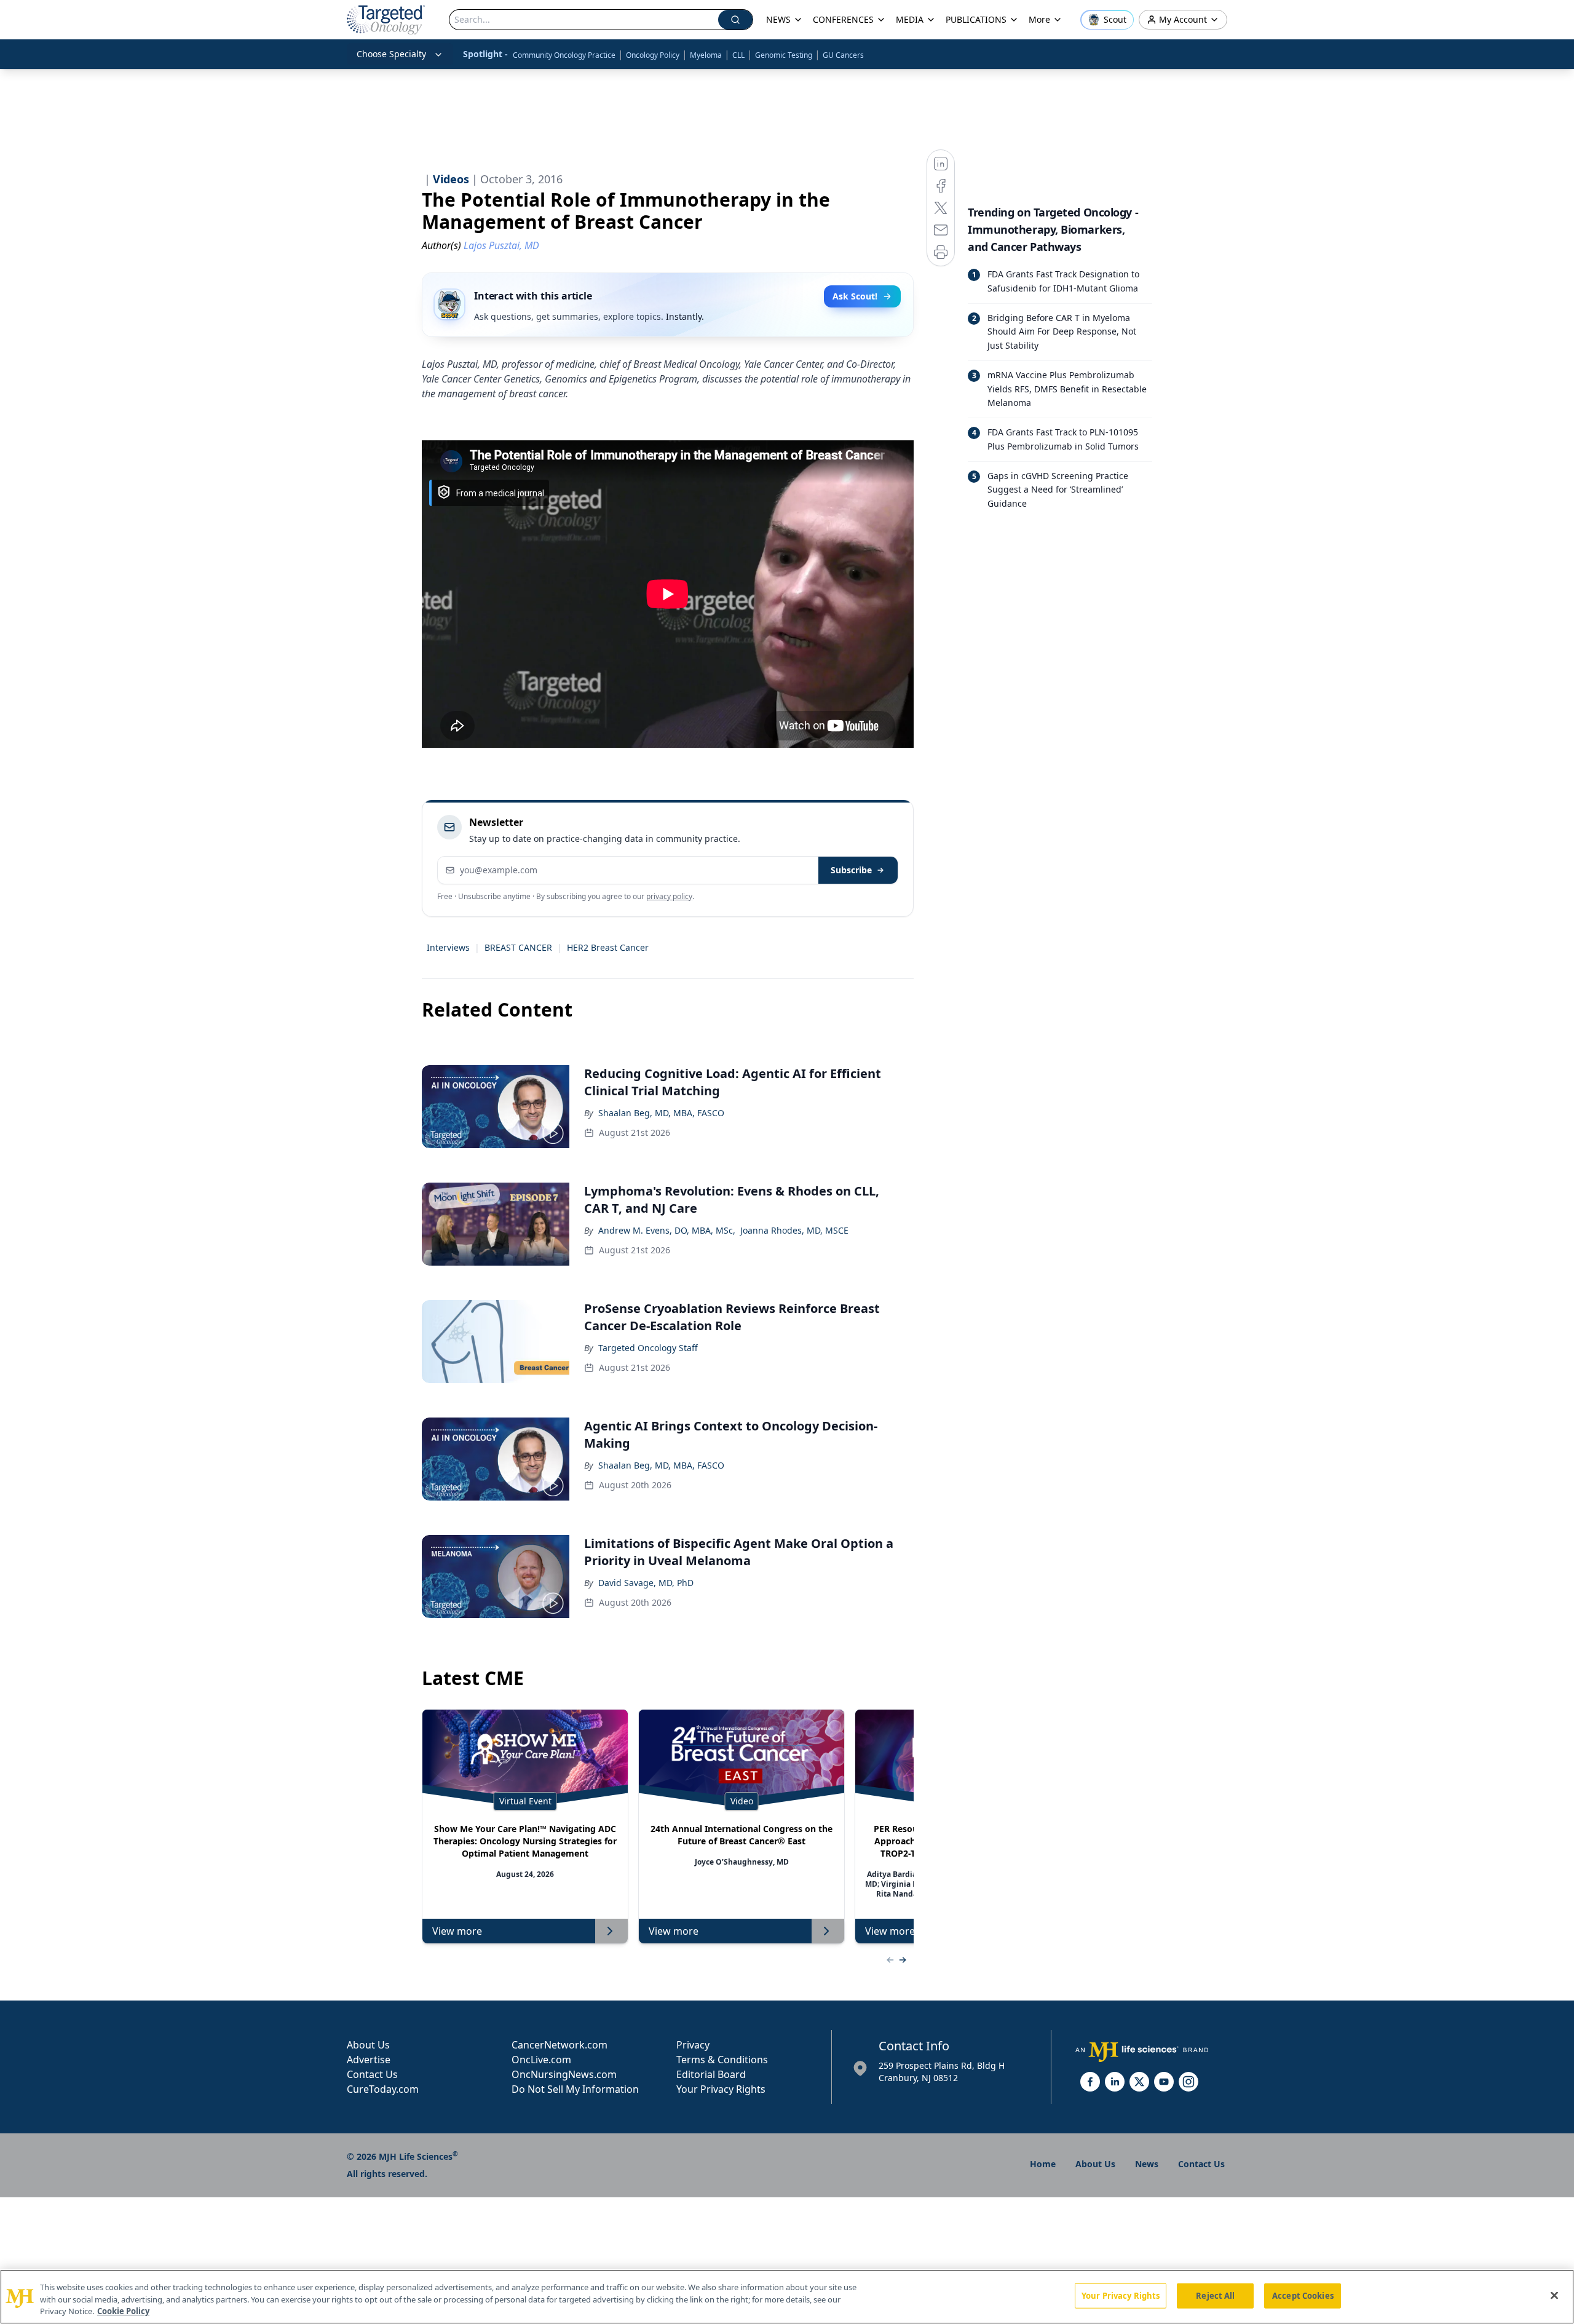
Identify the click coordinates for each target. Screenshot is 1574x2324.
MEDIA (910, 19)
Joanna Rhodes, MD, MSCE (794, 1230)
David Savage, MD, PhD (646, 1583)
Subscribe (851, 870)
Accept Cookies (1303, 2295)
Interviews (448, 947)
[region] (787, 2297)
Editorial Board (711, 2074)
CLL (738, 55)
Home (1043, 2164)
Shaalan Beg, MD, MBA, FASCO (661, 1113)
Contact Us (372, 2074)
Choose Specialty (391, 54)
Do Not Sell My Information (575, 2089)
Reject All (1215, 2295)
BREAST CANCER (518, 947)
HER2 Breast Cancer (608, 947)
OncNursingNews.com (564, 2074)
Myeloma (706, 55)
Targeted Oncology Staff (648, 1348)
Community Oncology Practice (564, 55)
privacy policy (669, 896)
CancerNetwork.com (560, 2045)
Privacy (693, 2045)
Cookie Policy (123, 2311)
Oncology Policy (653, 55)
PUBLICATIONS (976, 19)
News (1147, 2164)
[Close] (1554, 2295)
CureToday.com (383, 2089)
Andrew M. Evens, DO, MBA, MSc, (667, 1230)
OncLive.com (541, 2060)
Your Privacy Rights (721, 2089)
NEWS (778, 19)
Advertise (369, 2060)
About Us (368, 2045)
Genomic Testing (784, 55)
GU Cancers (843, 55)
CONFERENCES (843, 19)
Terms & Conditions (722, 2060)
